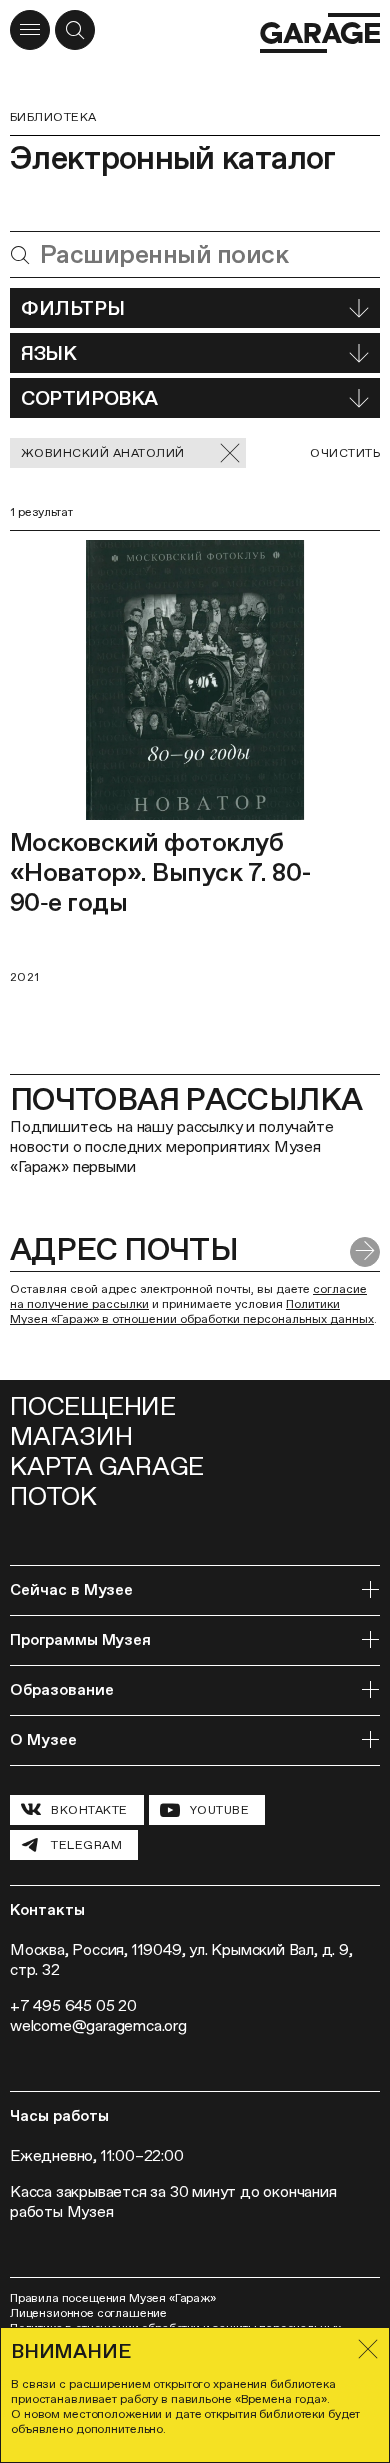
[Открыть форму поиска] (75, 30)
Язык (48, 353)
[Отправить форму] (365, 1252)
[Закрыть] (368, 2349)
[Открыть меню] (30, 30)
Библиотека (53, 117)
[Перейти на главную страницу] (320, 33)
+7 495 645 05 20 (73, 2005)
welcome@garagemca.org (98, 2025)
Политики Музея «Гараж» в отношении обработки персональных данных (192, 1311)
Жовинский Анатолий (103, 453)
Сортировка (89, 398)
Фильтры (72, 308)
